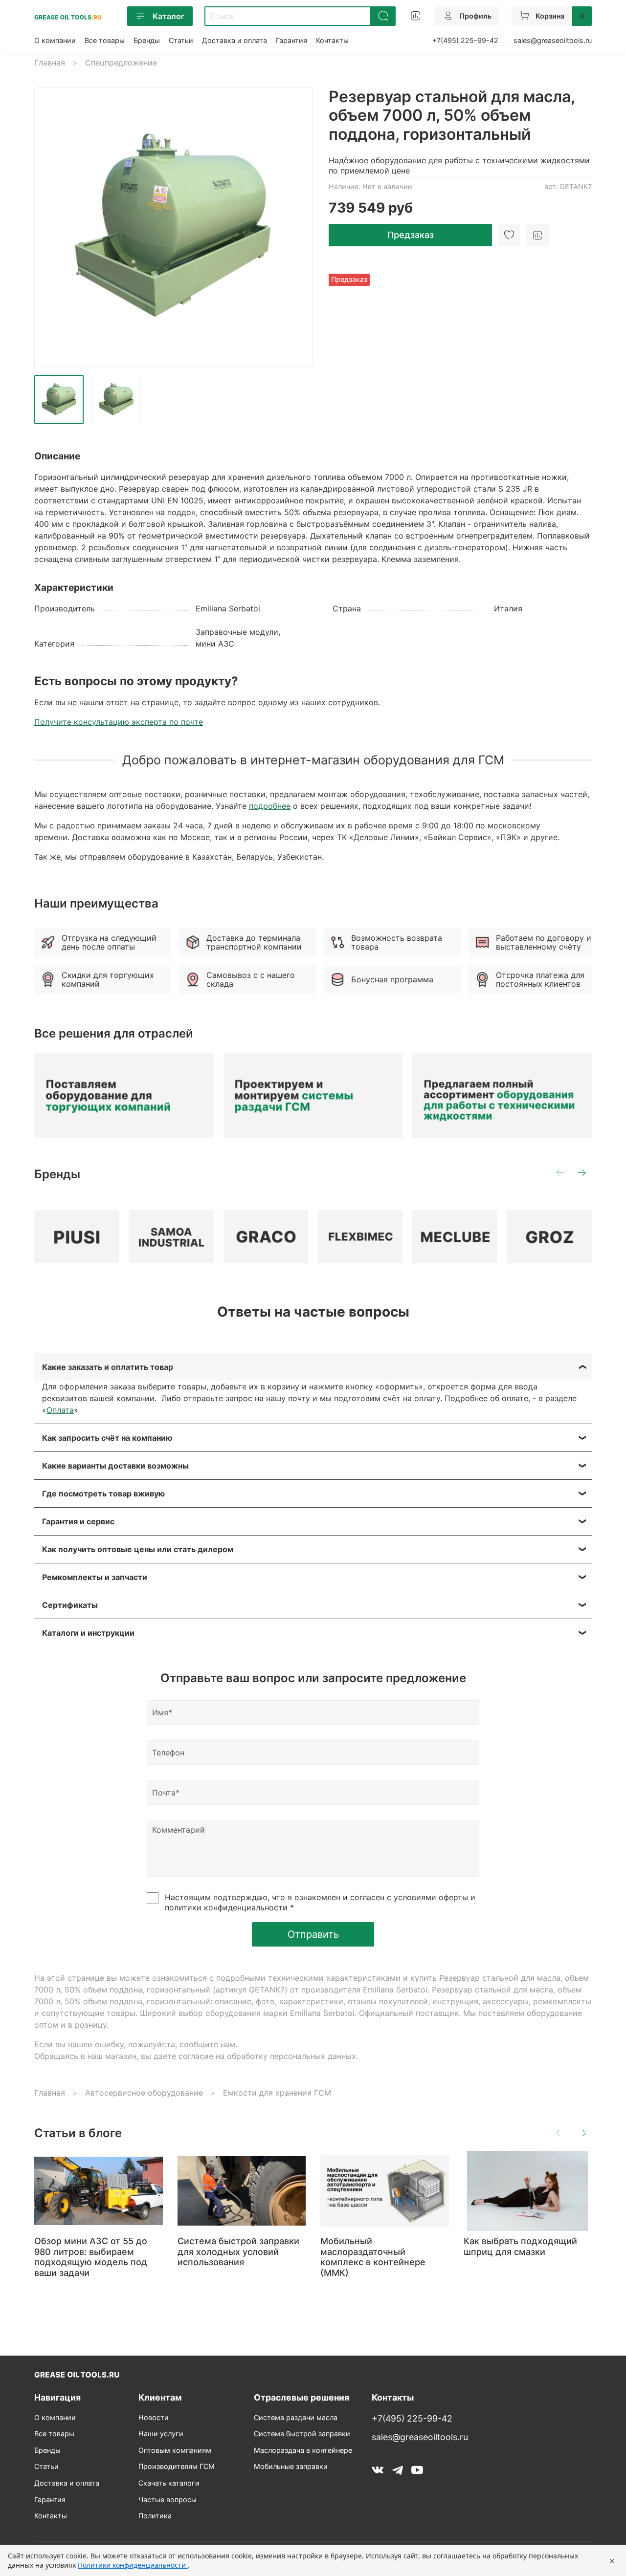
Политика (155, 2516)
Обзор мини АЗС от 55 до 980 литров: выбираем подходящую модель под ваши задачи (91, 2257)
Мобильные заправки (291, 2466)
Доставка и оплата (235, 40)
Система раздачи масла (296, 2417)
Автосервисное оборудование (144, 2093)
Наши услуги (161, 2434)
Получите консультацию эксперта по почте (119, 722)
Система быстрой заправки (302, 2434)
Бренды (147, 40)
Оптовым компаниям (175, 2450)
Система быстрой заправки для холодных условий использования (238, 2251)
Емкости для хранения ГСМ (277, 2093)
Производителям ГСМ (177, 2466)
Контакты (332, 40)
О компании (55, 40)
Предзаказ (411, 235)
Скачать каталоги (169, 2483)
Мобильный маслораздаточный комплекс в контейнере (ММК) (373, 2257)
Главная (50, 63)
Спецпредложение (121, 63)
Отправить (313, 1934)
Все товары (105, 40)
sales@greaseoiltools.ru (553, 40)
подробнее (270, 806)
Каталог (168, 16)
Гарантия (291, 40)
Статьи (181, 40)
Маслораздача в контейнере (303, 2450)
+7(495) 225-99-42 (465, 40)
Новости (154, 2417)
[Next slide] (297, 227)
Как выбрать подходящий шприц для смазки (520, 2246)
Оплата (60, 1410)
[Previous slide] (50, 227)
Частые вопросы (168, 2500)
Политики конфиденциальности (133, 2565)
